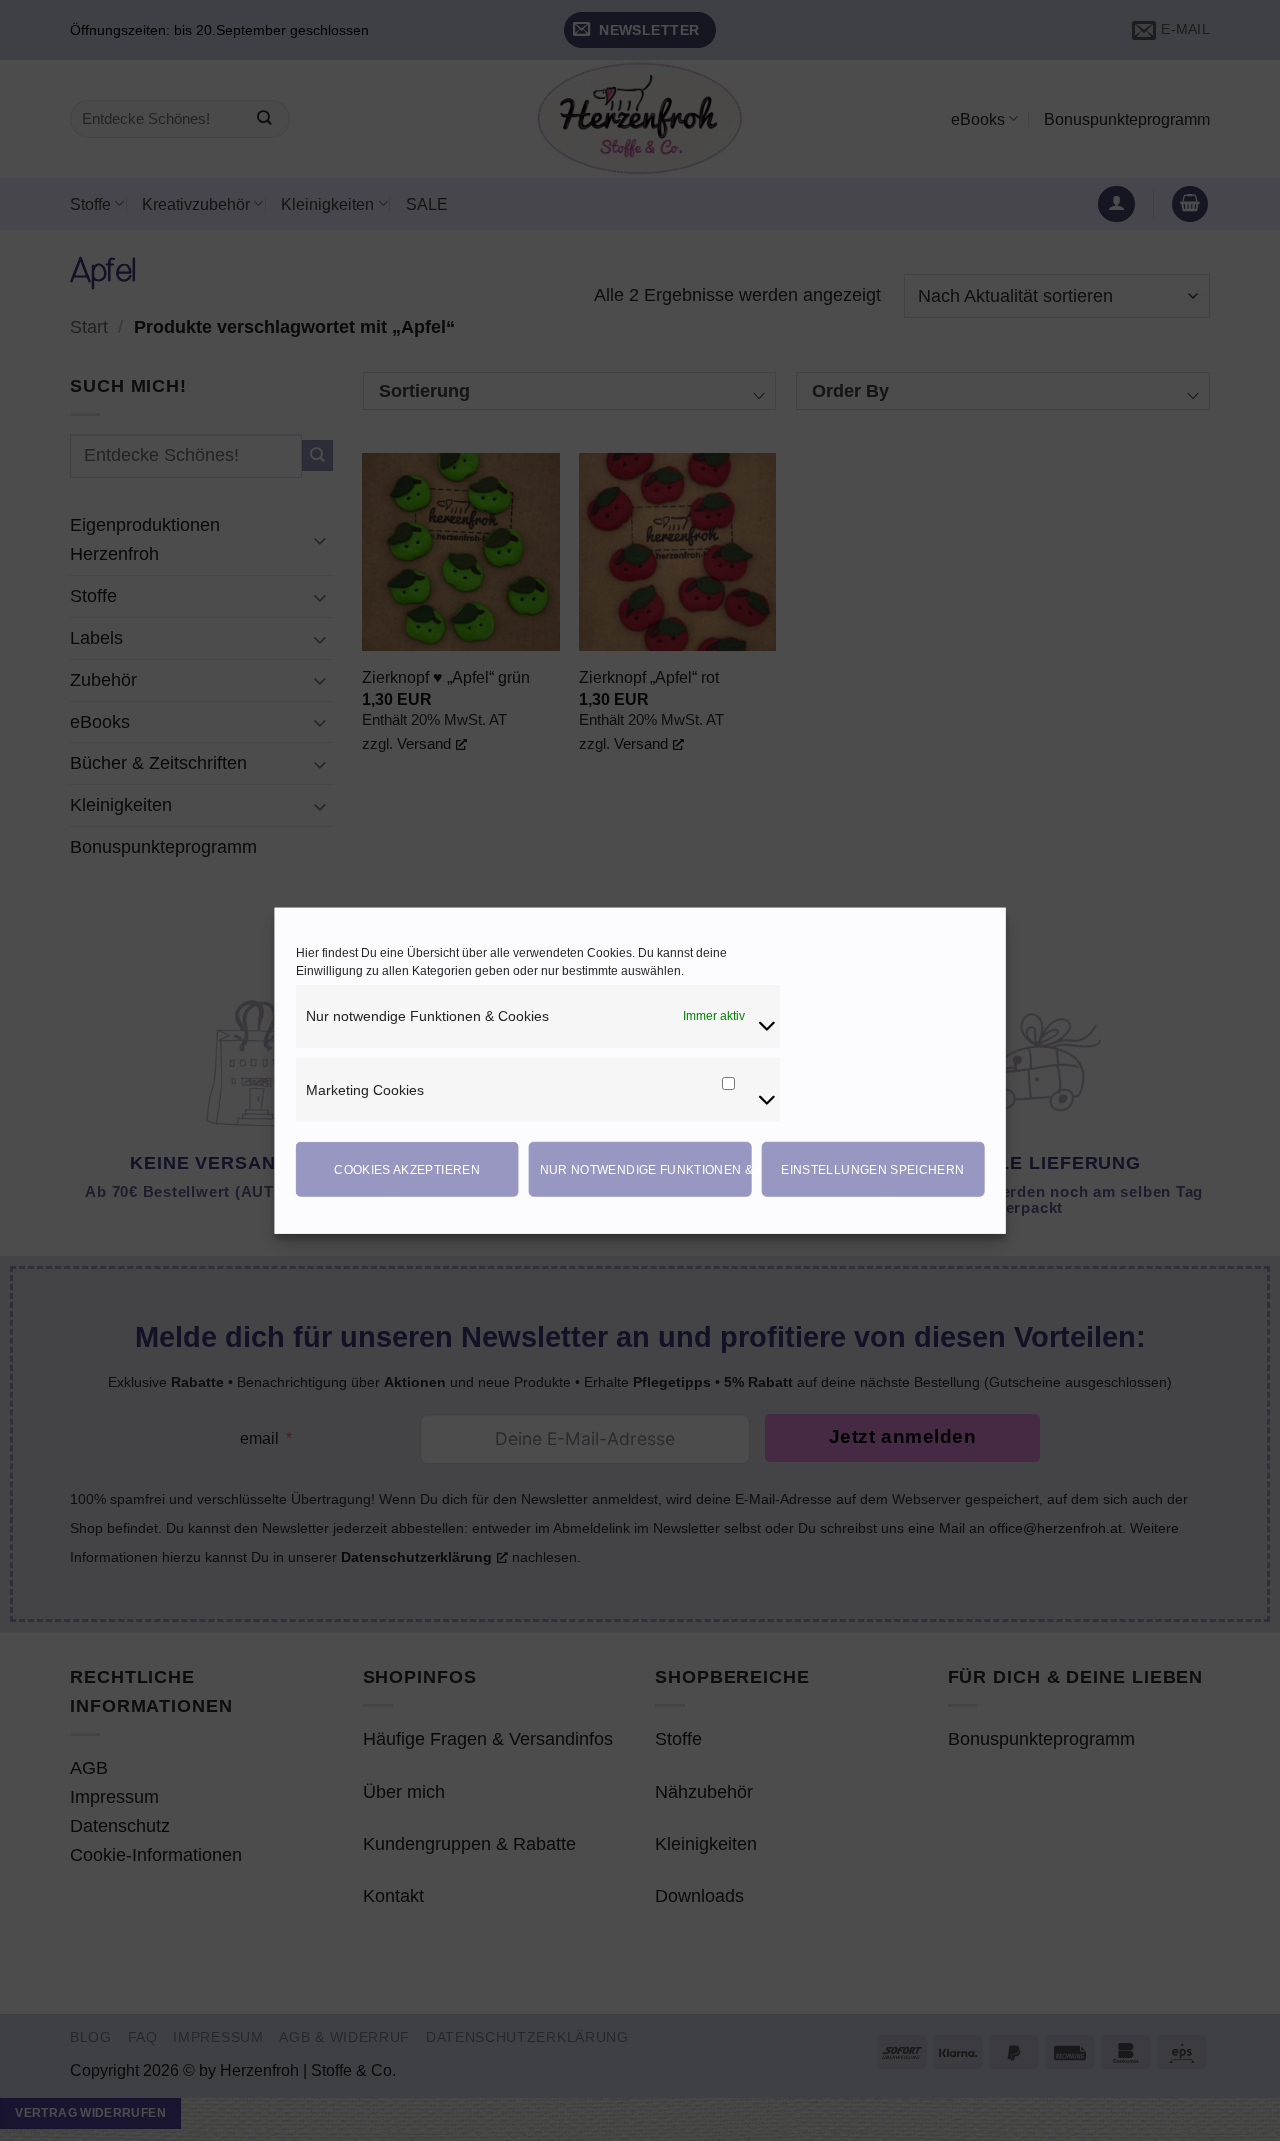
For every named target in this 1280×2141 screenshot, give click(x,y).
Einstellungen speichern (872, 1169)
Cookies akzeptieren (407, 1169)
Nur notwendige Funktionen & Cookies (646, 1169)
